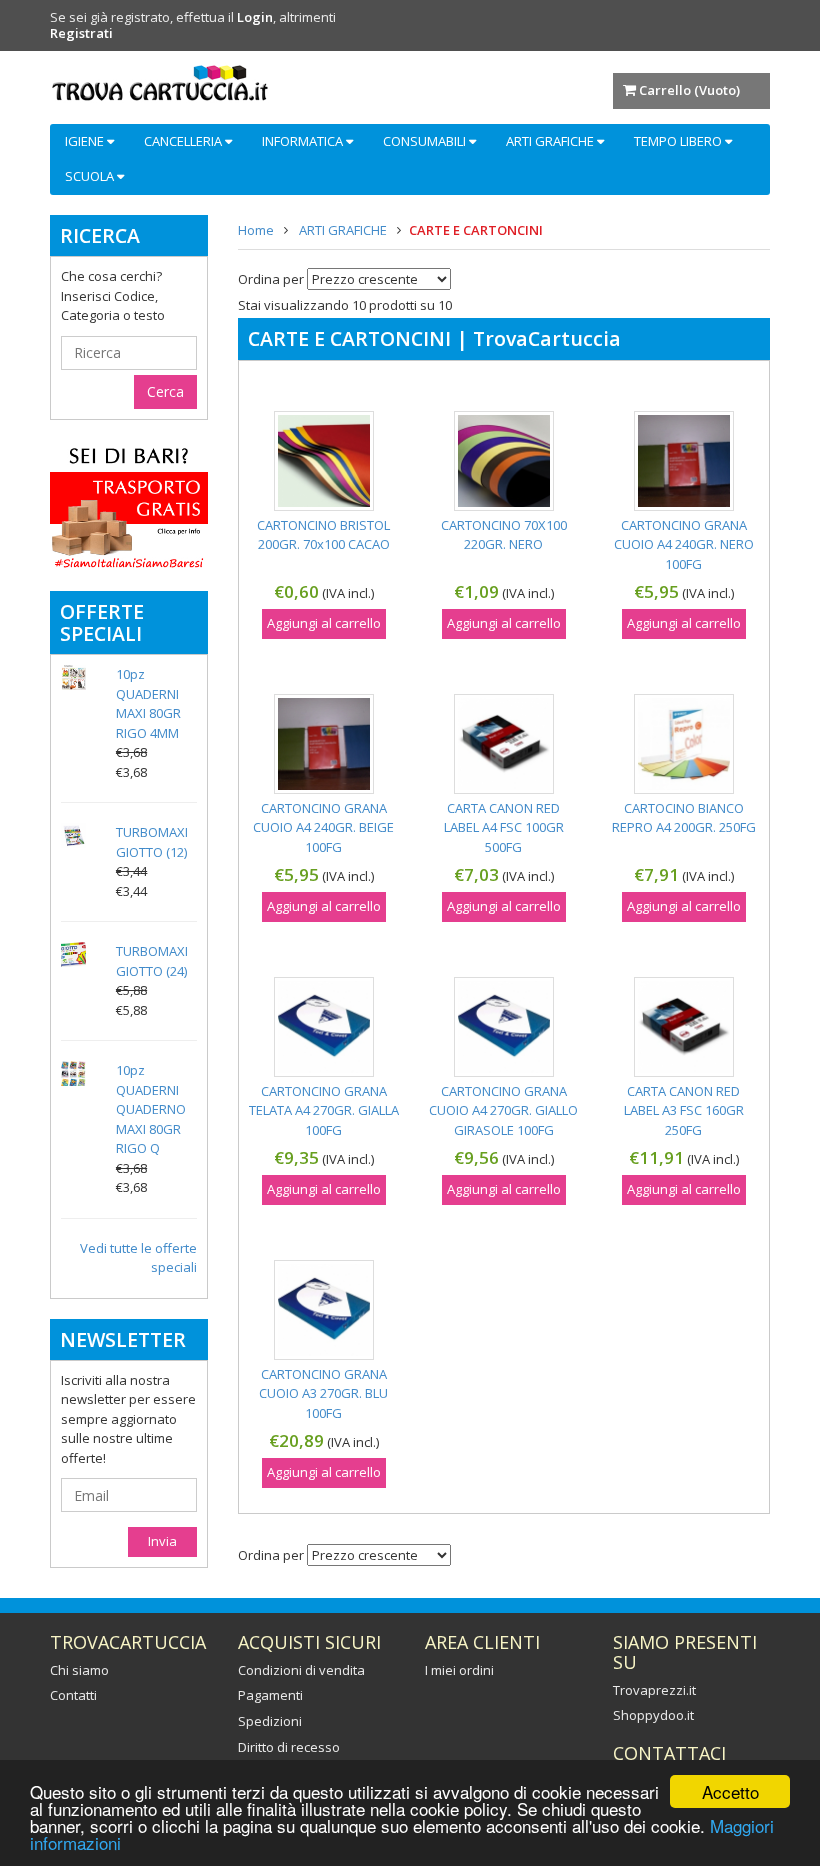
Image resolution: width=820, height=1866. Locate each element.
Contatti (73, 1695)
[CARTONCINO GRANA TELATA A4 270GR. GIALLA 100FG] (324, 1027)
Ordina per (271, 280)
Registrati (81, 33)
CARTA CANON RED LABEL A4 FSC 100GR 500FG (504, 827)
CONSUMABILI (426, 141)
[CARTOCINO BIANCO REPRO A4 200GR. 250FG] (684, 744)
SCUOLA (91, 176)
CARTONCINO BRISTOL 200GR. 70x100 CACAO (323, 535)
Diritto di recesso (289, 1747)
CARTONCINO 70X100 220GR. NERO (504, 535)
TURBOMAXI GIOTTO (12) (152, 842)
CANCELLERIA (184, 141)
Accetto (730, 1791)
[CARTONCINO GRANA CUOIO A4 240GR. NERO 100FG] (684, 461)
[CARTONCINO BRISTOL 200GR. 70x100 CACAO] (324, 461)
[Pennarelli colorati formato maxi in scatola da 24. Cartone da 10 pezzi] (73, 954)
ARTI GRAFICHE (551, 141)
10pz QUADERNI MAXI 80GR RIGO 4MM (148, 703)
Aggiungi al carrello (324, 623)
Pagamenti (270, 1695)
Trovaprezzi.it (654, 1690)
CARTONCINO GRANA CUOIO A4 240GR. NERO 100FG (684, 544)
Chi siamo (79, 1670)
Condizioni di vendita (301, 1670)
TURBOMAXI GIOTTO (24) (152, 961)
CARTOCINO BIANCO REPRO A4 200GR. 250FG (684, 818)
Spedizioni (270, 1721)
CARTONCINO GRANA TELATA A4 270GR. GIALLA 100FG (324, 1110)
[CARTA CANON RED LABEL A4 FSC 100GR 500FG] (504, 744)
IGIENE (86, 141)
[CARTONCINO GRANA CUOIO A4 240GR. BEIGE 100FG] (324, 744)
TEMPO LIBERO (679, 141)
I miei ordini (459, 1670)
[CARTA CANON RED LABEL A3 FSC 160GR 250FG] (684, 1027)
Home (256, 230)
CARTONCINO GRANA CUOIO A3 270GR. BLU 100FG (323, 1393)
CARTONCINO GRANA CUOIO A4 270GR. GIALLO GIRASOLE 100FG (503, 1110)
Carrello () (689, 90)
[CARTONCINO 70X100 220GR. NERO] (504, 461)
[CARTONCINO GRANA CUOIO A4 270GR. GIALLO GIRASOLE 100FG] (504, 1027)
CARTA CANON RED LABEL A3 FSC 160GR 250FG (684, 1110)
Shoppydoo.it (653, 1715)
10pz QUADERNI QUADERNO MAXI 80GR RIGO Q (151, 1109)
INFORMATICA (304, 141)
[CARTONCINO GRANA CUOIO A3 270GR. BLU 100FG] (324, 1310)
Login (255, 17)
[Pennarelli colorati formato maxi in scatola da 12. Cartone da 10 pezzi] (73, 835)
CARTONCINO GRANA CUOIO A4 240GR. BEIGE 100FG (323, 827)
